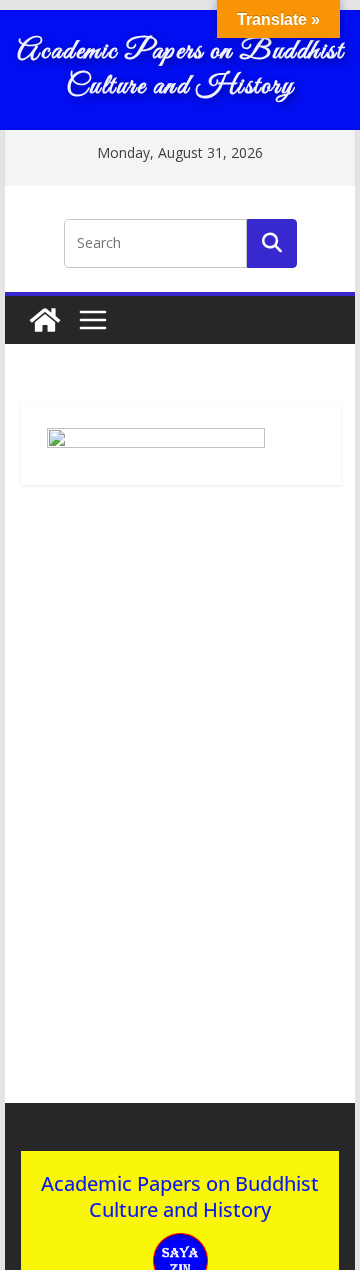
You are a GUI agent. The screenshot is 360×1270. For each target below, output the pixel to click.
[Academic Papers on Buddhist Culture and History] (45, 320)
